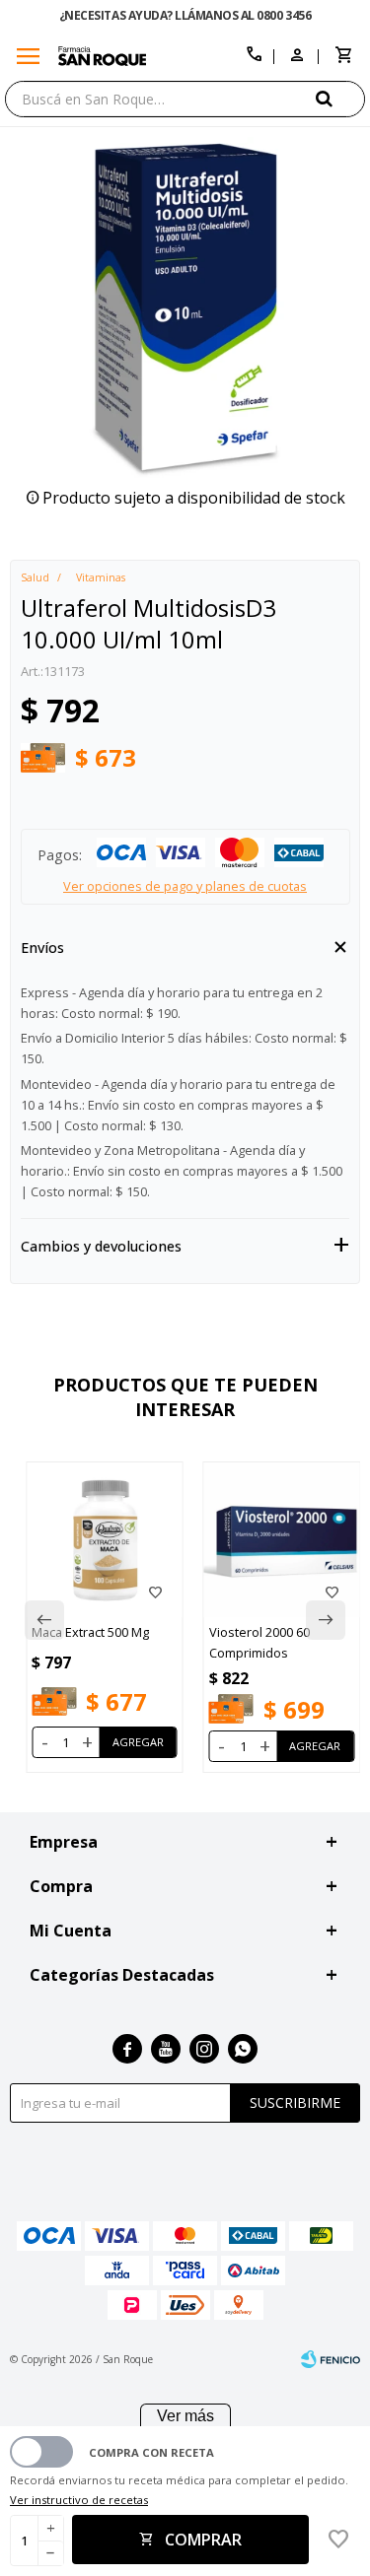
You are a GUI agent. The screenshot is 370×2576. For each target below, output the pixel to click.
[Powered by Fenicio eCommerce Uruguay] (331, 2359)
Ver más (185, 2416)
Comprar (203, 2540)
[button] (340, 98)
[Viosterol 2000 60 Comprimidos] (282, 1540)
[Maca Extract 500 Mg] (105, 1540)
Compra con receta (151, 2452)
